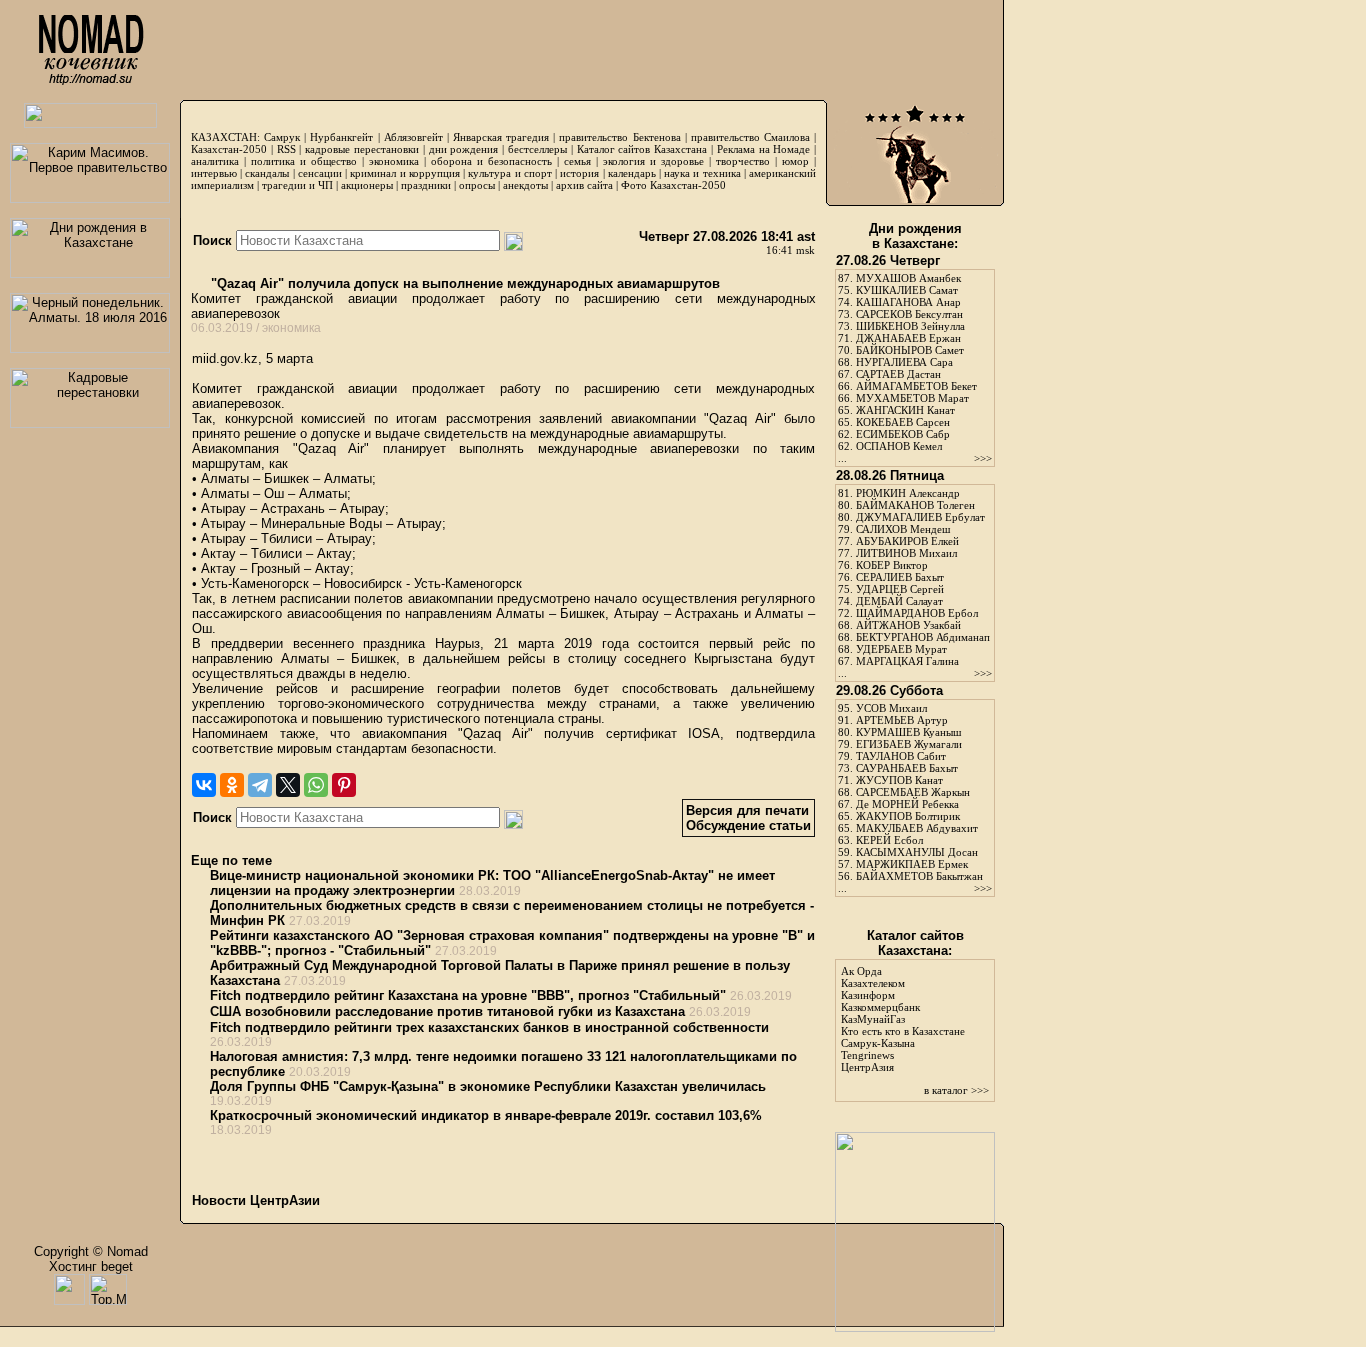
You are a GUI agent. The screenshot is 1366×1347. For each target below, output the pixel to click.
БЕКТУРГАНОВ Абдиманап (923, 637)
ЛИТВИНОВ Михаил (906, 553)
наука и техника (702, 173)
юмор (795, 161)
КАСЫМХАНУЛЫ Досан (917, 852)
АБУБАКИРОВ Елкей (907, 541)
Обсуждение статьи (748, 825)
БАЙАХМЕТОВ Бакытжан (919, 876)
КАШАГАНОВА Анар (908, 302)
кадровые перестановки (362, 149)
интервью (214, 173)
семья (577, 161)
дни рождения (464, 149)
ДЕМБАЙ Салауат (899, 601)
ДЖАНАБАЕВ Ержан (908, 338)
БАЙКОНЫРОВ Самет (910, 350)
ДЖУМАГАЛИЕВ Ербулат (920, 517)
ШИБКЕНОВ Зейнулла (910, 326)
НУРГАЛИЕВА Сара (904, 362)
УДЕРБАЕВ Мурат (901, 649)
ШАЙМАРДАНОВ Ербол (917, 613)
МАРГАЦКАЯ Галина (907, 661)
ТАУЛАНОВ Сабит (901, 756)
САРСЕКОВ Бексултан (909, 314)
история (579, 173)
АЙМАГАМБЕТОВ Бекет (916, 386)
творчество (743, 161)
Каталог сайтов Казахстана (642, 149)
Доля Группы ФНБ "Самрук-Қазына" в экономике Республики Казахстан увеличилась (488, 1086)
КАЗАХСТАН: (225, 137)
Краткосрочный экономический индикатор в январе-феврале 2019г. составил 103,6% (486, 1115)
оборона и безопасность (491, 161)
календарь (632, 173)
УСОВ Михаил (891, 708)
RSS (286, 149)
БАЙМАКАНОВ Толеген (915, 505)
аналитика (215, 161)
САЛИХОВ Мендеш (903, 529)
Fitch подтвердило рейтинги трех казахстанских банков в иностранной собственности (489, 1027)
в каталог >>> (956, 1090)
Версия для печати (747, 810)
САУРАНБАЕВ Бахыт (907, 768)
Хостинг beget (91, 1266)
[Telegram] (260, 785)
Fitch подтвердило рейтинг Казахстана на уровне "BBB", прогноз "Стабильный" (468, 995)
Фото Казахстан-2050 (673, 185)
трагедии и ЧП (297, 185)
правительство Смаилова (750, 137)
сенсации (320, 173)
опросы (477, 185)
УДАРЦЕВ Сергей (900, 589)
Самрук (282, 137)
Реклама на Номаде (764, 149)
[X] (288, 785)
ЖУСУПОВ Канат (899, 780)
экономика (394, 161)
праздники (426, 185)
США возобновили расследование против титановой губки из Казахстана (447, 1011)
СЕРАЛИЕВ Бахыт (900, 577)
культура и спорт (509, 173)
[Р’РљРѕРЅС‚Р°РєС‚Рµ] (204, 785)
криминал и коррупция (404, 173)
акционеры (367, 185)
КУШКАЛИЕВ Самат (907, 290)
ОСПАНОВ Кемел (899, 446)
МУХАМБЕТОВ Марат (912, 398)
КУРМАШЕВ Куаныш (908, 732)
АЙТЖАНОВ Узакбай (908, 625)
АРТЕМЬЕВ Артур (902, 720)
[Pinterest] (344, 785)
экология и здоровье (653, 161)
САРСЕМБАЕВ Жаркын (913, 792)
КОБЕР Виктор (892, 565)
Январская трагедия (501, 137)
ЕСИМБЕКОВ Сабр (903, 434)
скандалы (267, 173)
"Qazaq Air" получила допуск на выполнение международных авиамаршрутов (463, 283)
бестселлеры (537, 149)
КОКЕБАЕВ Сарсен (903, 422)
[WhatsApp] (316, 785)
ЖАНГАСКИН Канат (905, 410)
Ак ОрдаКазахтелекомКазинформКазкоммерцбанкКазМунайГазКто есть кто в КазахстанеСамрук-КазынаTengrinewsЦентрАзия (903, 1019)
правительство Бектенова (619, 137)
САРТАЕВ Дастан (898, 374)
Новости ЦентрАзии (256, 1200)
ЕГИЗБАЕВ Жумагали (909, 744)
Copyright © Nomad (91, 1251)
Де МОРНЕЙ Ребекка (907, 804)
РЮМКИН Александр (908, 493)
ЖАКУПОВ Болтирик (908, 816)
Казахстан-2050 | (234, 149)
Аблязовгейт (413, 137)
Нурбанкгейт (341, 137)
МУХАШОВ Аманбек (908, 278)
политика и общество (304, 161)
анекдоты (525, 185)
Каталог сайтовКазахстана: (915, 943)
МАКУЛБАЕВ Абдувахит (917, 828)
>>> (983, 458)
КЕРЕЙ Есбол (889, 840)
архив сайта (584, 185)
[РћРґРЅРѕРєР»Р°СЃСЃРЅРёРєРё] (232, 785)
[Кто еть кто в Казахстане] (915, 1327)
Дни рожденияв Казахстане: (915, 236)
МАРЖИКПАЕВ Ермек (912, 864)
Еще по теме (231, 860)
